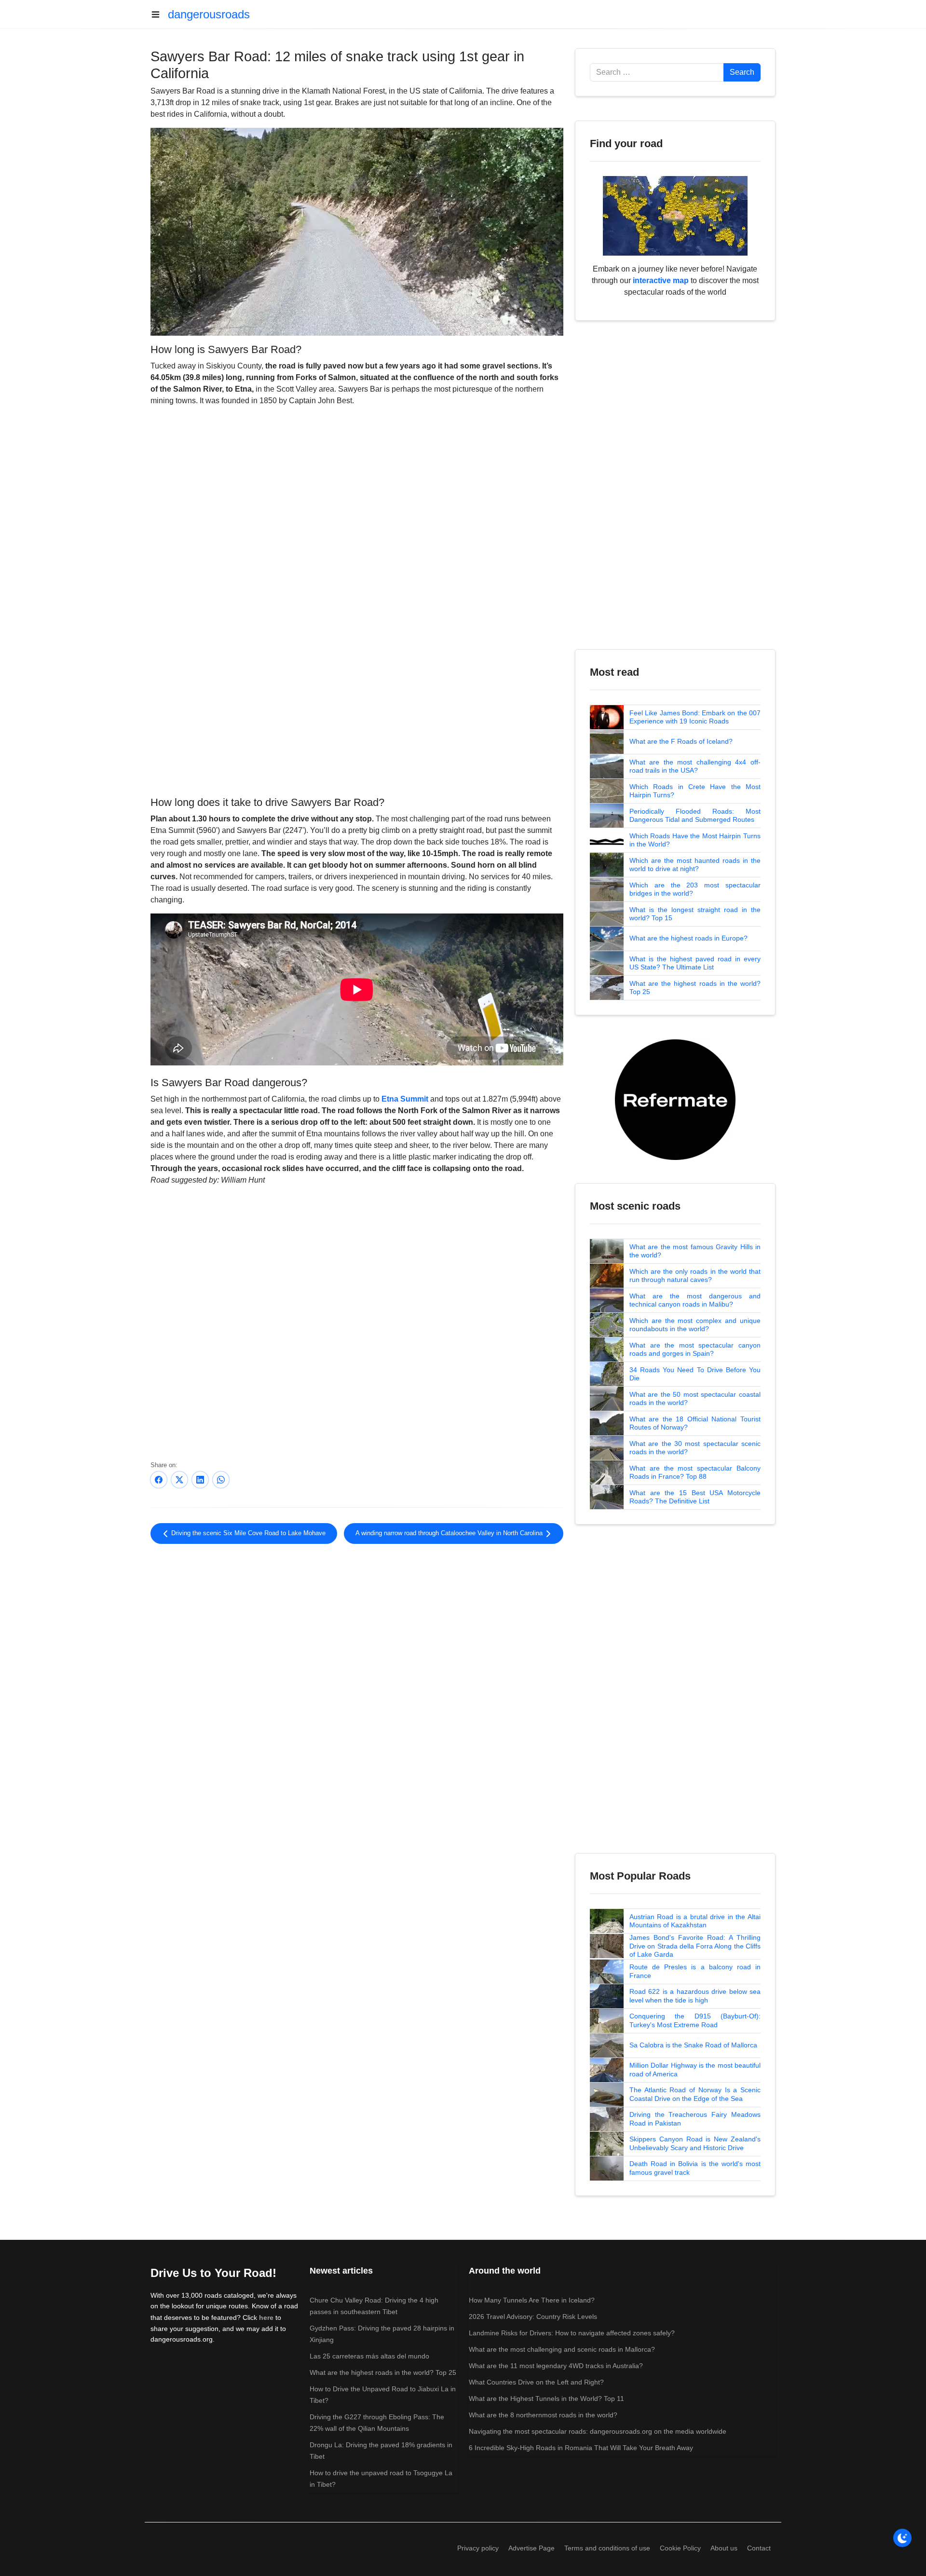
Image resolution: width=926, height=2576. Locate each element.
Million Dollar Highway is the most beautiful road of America (695, 2070)
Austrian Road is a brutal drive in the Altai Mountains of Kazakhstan (695, 1921)
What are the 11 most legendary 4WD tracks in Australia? (556, 2366)
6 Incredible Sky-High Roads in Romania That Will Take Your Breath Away (581, 2448)
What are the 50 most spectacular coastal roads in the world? (695, 1399)
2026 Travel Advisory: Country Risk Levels (533, 2317)
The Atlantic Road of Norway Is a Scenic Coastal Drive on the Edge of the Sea (695, 2094)
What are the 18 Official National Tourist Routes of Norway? (695, 1423)
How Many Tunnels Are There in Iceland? (532, 2300)
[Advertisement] (357, 714)
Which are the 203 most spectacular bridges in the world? (695, 889)
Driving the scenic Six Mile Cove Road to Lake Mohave (247, 1533)
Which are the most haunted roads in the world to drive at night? (695, 865)
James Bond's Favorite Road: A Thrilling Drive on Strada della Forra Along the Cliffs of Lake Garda (695, 1946)
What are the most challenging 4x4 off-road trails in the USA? (695, 766)
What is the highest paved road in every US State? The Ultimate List (695, 963)
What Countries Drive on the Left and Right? (536, 2382)
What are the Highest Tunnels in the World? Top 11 (546, 2399)
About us (724, 2548)
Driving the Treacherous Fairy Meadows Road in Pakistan (695, 2119)
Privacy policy (478, 2548)
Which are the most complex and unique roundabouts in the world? (695, 1325)
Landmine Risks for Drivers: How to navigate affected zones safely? (572, 2333)
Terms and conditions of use (607, 2548)
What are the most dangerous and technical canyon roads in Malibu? (695, 1300)
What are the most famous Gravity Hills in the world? (695, 1251)
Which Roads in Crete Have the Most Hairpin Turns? (695, 791)
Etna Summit (405, 1099)
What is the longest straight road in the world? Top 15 (695, 914)
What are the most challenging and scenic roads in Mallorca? (562, 2349)
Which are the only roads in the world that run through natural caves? (695, 1276)
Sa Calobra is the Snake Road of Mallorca (693, 2045)
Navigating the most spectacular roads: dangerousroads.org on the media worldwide (598, 2431)
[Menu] (159, 14)
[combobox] (657, 72)
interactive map (661, 280)
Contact (759, 2548)
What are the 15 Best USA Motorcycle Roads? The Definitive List (695, 1497)
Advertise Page (531, 2548)
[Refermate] (675, 1099)
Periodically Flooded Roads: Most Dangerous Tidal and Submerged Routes (695, 816)
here (266, 2317)
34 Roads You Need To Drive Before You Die (695, 1374)
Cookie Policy (680, 2548)
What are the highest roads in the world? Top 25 (695, 988)
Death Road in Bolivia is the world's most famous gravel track (695, 2168)
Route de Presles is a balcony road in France (695, 1971)
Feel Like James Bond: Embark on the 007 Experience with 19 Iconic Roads (695, 717)
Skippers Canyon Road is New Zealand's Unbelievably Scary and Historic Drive (695, 2143)
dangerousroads (209, 14)
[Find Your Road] (675, 215)
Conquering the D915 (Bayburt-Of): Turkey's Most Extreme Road (695, 2020)
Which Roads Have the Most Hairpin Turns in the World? (695, 840)
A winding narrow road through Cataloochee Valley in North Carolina (450, 1533)
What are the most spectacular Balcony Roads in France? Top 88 (695, 1472)
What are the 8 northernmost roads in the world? (543, 2415)
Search (742, 72)
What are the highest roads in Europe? (688, 938)
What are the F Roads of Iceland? (681, 741)
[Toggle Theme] (902, 2538)
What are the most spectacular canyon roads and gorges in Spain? (695, 1349)
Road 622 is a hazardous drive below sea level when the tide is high (695, 1996)
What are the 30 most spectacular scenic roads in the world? (695, 1448)
